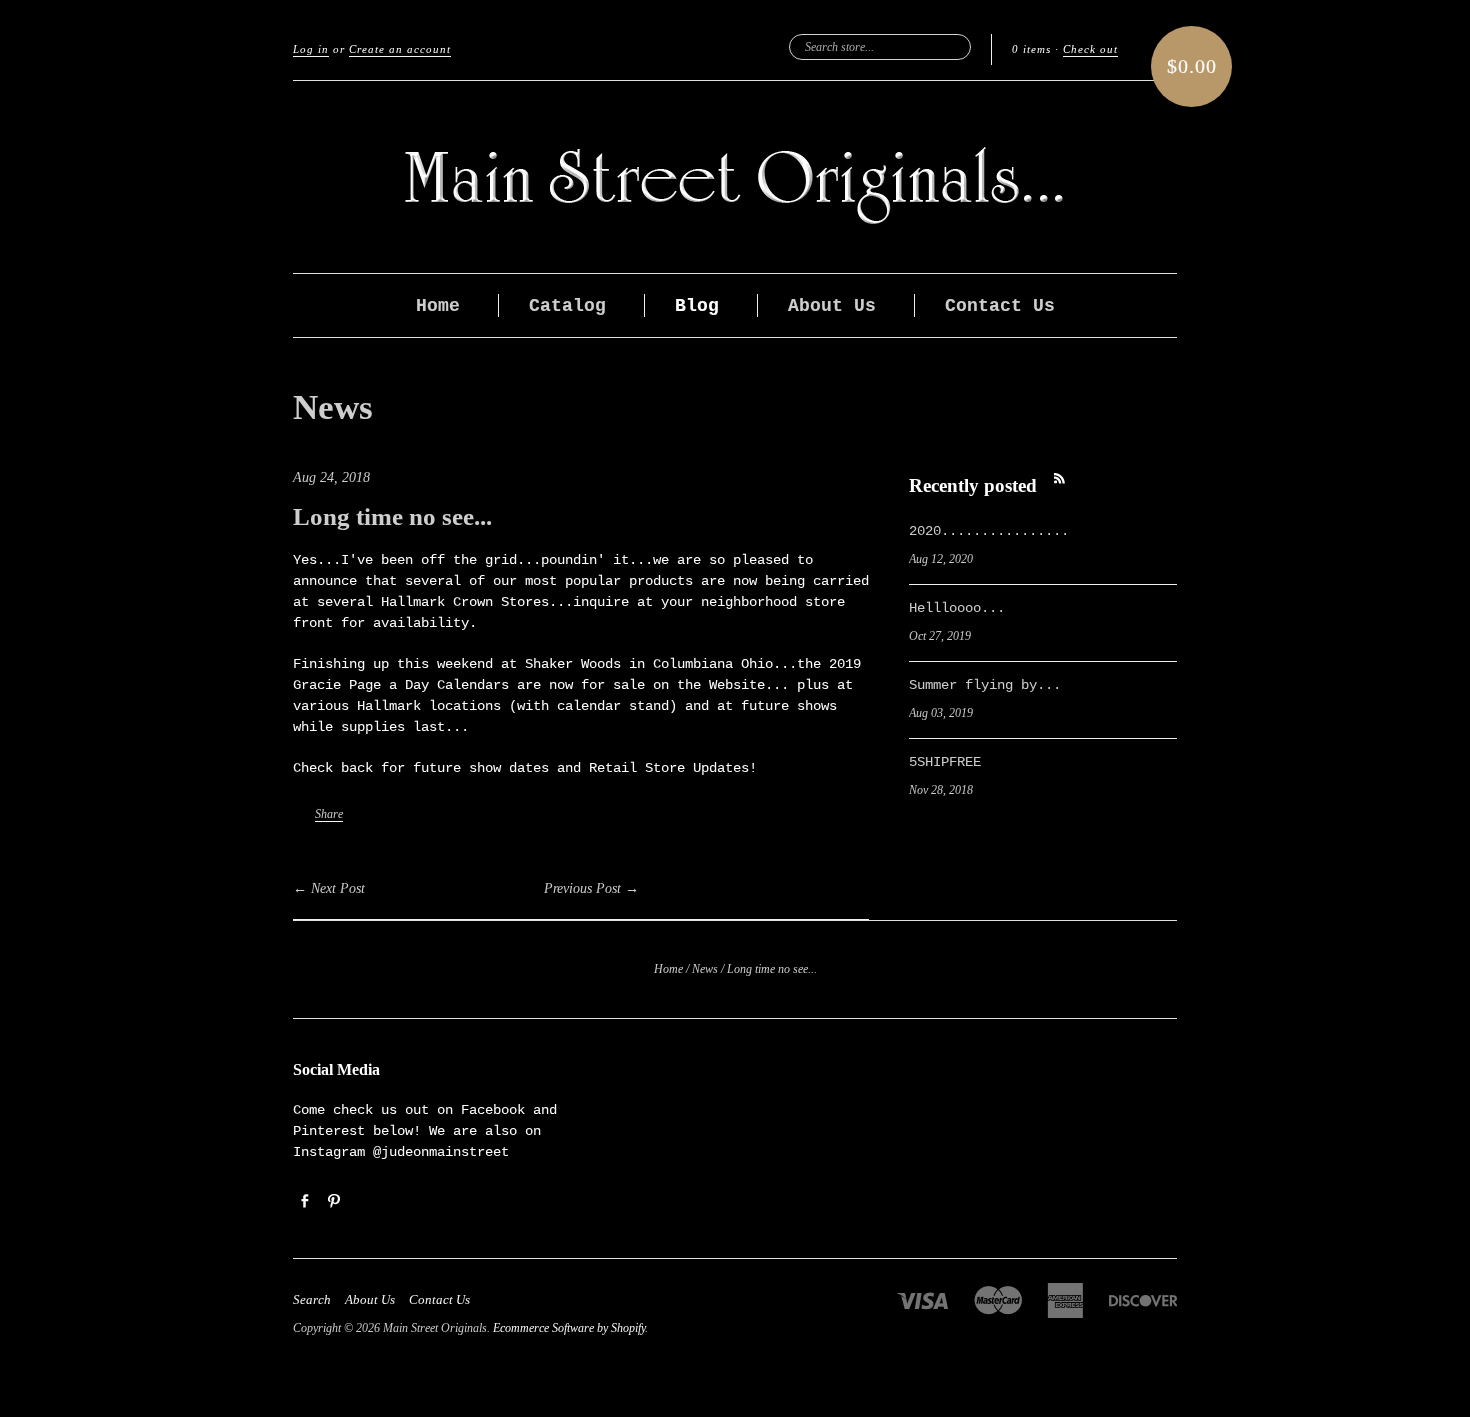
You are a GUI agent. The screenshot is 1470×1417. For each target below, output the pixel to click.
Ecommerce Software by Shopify (569, 1328)
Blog (697, 306)
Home (438, 306)
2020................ (989, 531)
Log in (311, 49)
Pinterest (333, 1200)
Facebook (304, 1200)
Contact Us (1000, 306)
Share (329, 814)
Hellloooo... (957, 608)
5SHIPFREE (945, 762)
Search (312, 1300)
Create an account (400, 49)
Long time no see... (392, 516)
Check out (1090, 49)
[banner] (735, 177)
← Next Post (329, 888)
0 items (1031, 49)
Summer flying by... (985, 685)
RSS (1059, 478)
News (333, 407)
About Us (832, 306)
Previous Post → (591, 888)
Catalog (567, 306)
